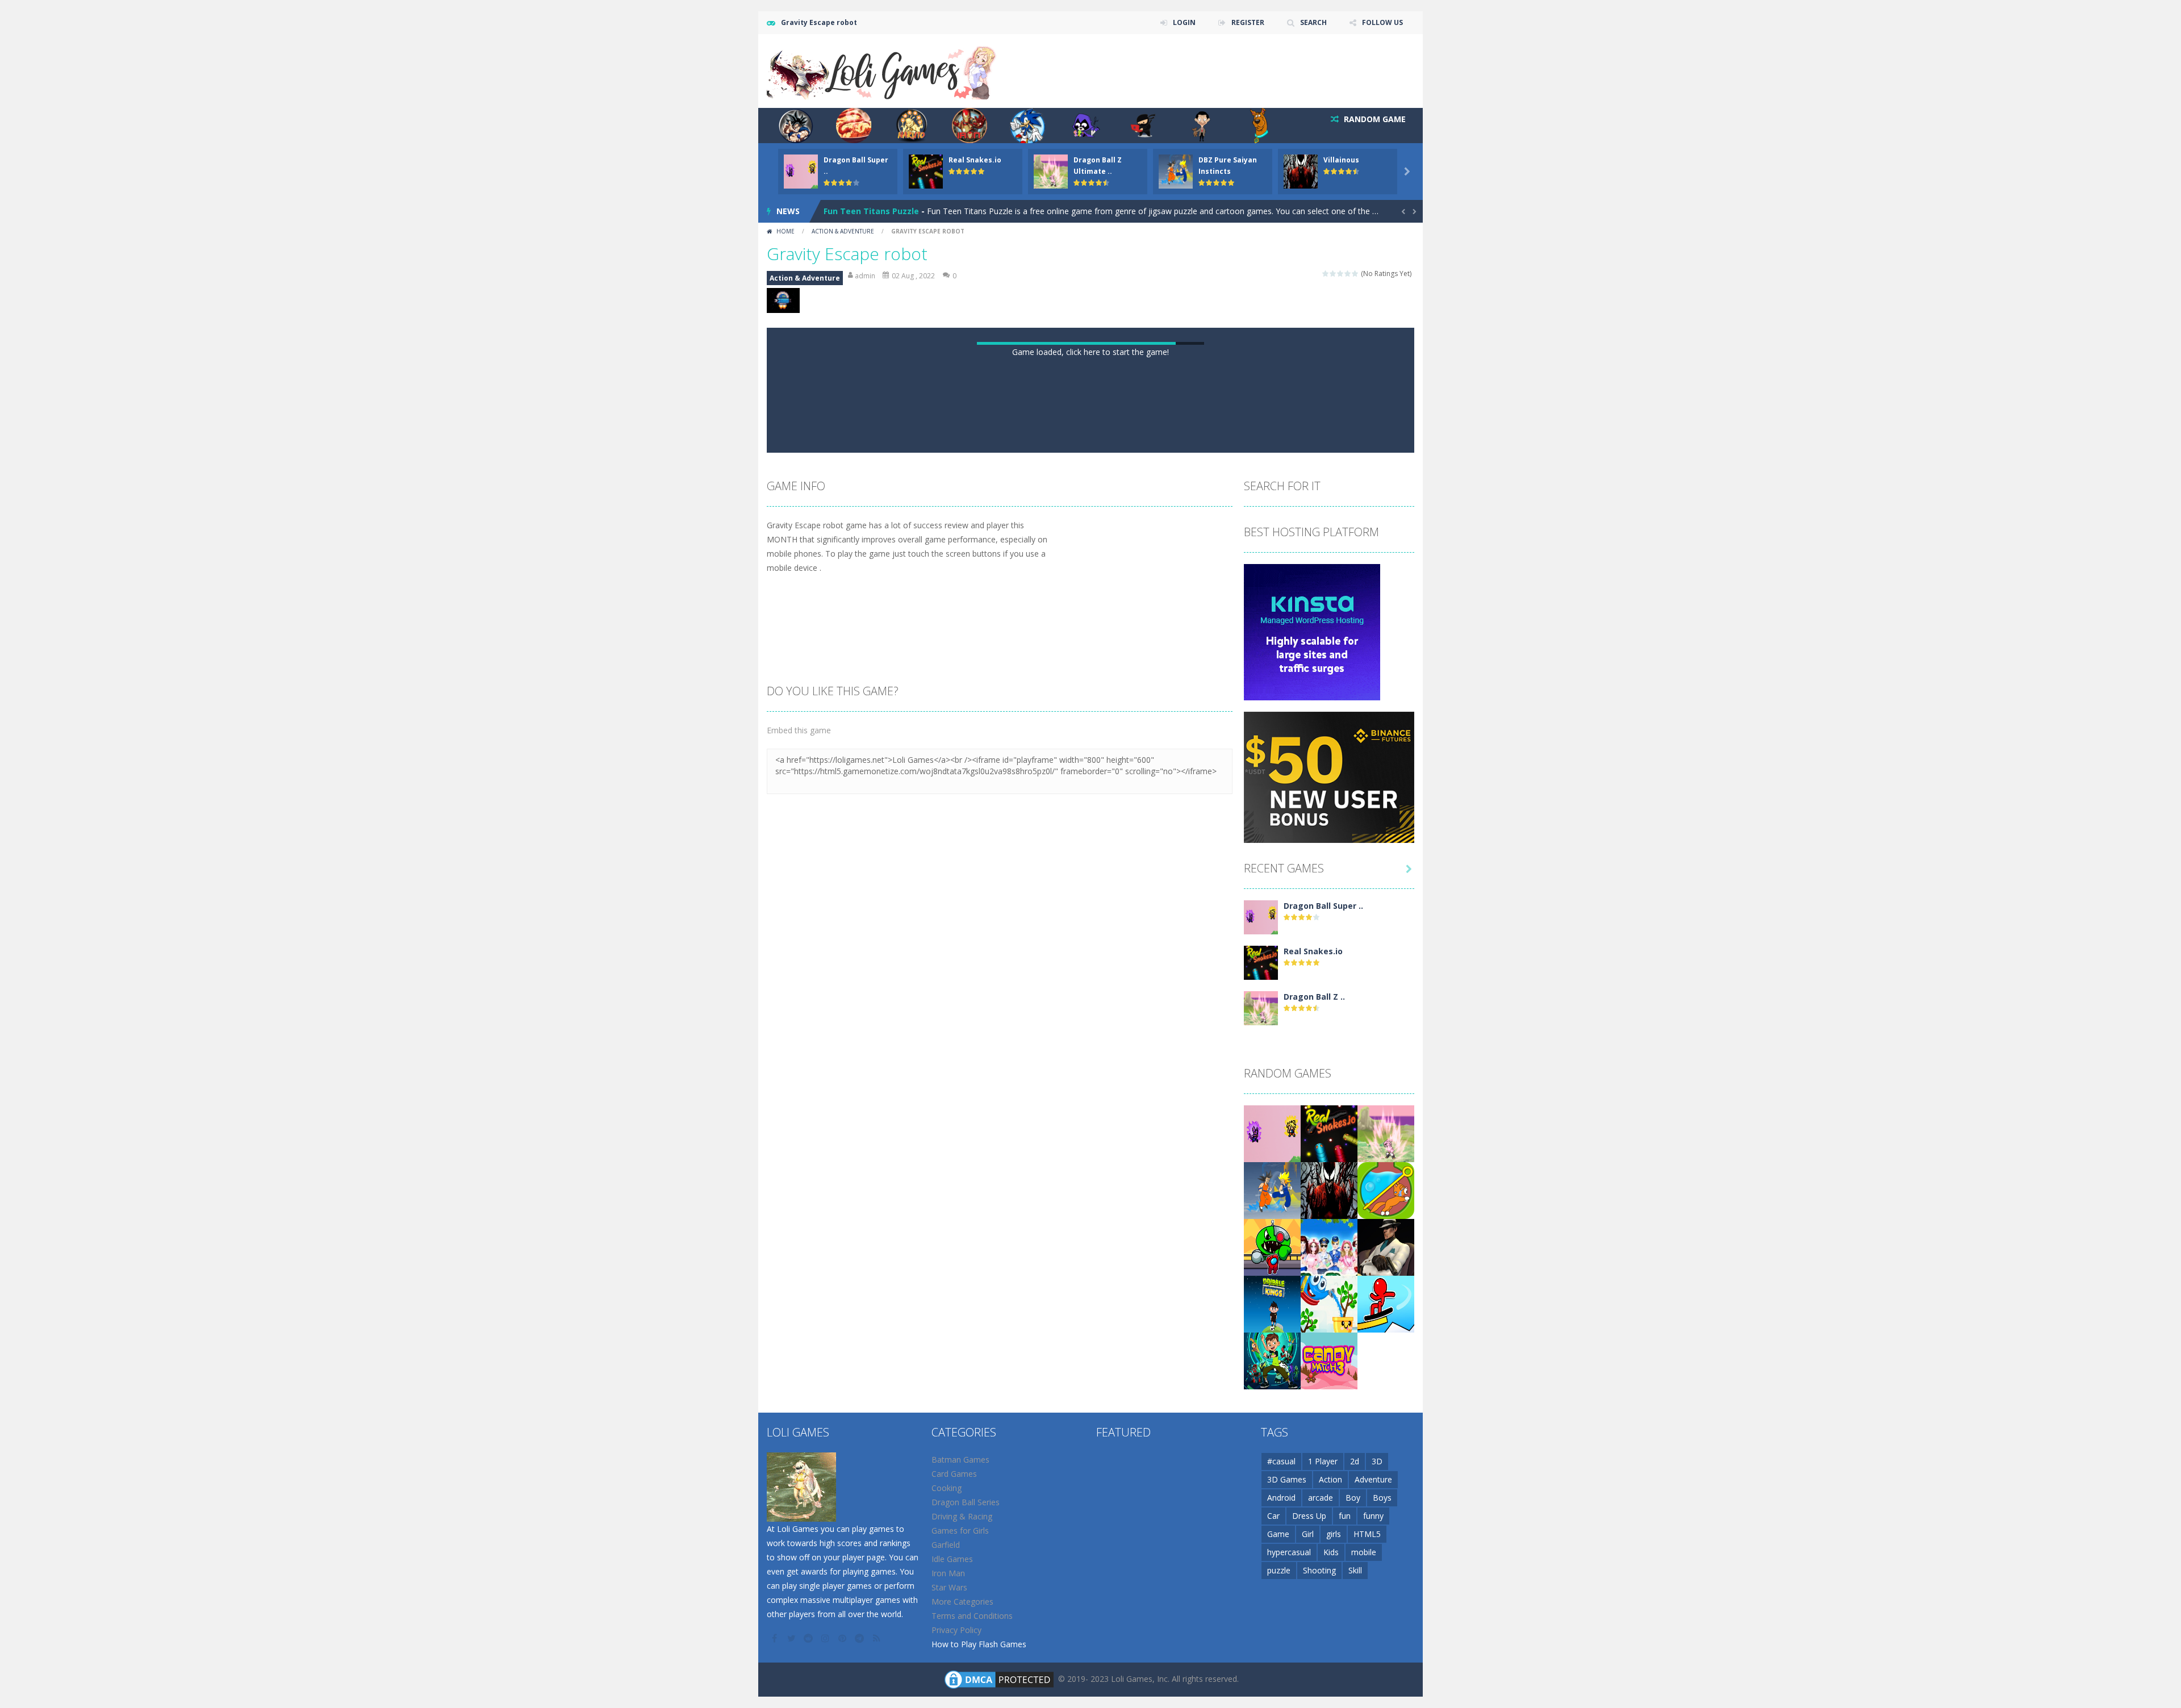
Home (786, 231)
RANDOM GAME (1374, 119)
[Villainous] (1329, 1676)
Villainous (1341, 160)
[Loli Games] (882, 70)
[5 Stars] (1355, 273)
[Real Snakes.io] (1261, 1449)
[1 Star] (1326, 273)
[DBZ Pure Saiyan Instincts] (1272, 1676)
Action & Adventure (843, 231)
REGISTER (1248, 22)
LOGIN (1184, 22)
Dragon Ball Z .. (1314, 1483)
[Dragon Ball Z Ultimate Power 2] (1261, 1494)
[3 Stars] (1341, 273)
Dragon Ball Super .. (1323, 1392)
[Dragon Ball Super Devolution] (1261, 1403)
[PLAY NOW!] (801, 171)
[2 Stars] (1333, 273)
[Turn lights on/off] (1060, 925)
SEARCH (1313, 22)
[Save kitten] (1386, 1676)
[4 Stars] (1348, 273)
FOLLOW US (1382, 22)
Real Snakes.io (975, 160)
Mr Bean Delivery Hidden (873, 211)
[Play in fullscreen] (1101, 925)
